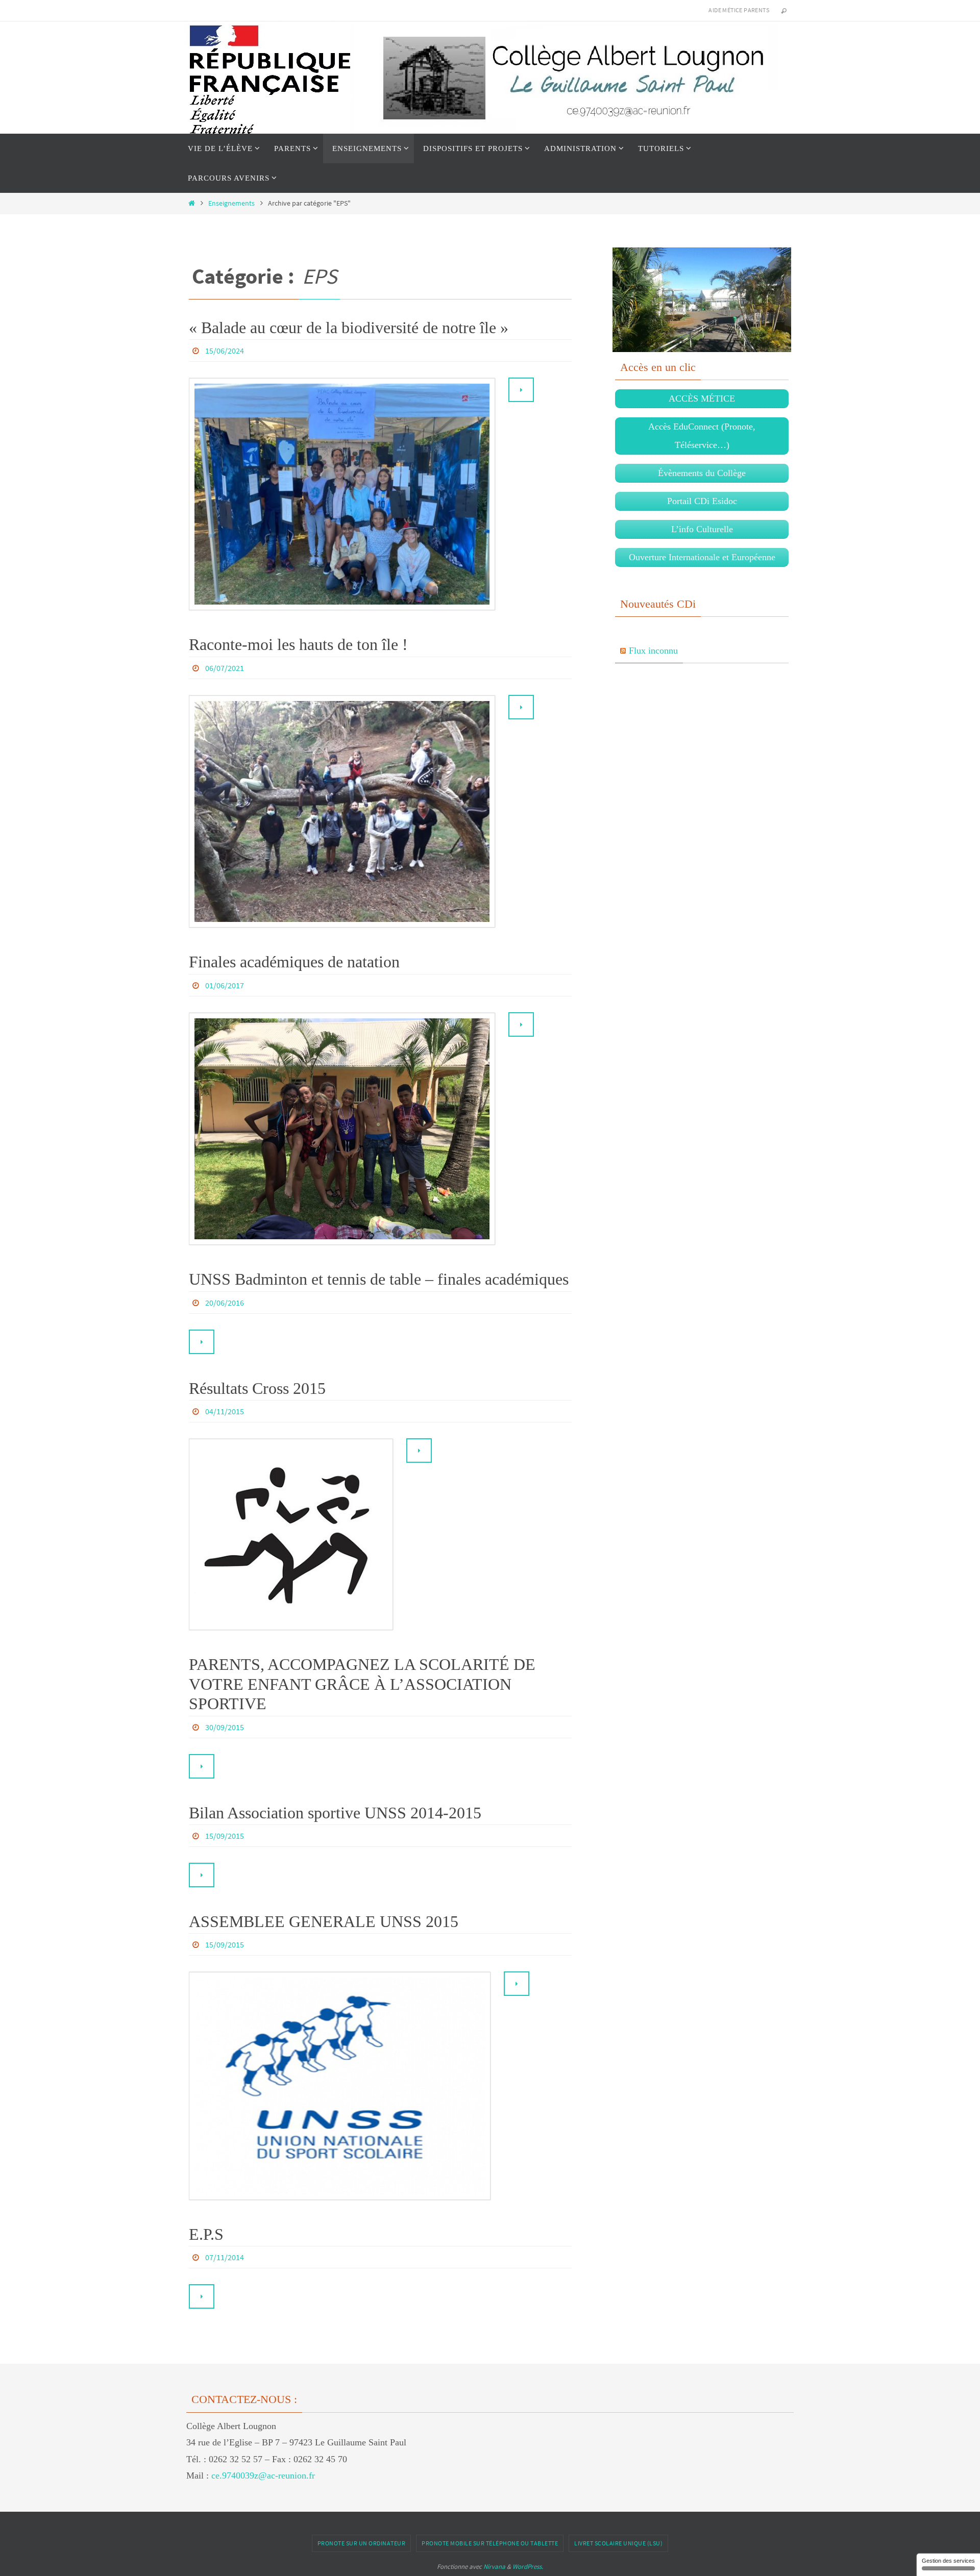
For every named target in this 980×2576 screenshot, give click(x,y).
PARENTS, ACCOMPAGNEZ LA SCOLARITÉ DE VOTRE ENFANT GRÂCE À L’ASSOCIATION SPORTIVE (362, 1684)
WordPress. (528, 2567)
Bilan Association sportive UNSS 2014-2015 (335, 1813)
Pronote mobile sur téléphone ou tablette (490, 2543)
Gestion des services (948, 2561)
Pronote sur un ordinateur (362, 2543)
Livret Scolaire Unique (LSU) (618, 2543)
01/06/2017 (225, 985)
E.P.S (206, 2234)
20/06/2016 (225, 1303)
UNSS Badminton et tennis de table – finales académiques (379, 1279)
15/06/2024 (225, 351)
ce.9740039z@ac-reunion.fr (263, 2475)
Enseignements (231, 203)
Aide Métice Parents (739, 10)
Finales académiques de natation (294, 962)
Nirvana (494, 2567)
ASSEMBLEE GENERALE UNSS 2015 (324, 1921)
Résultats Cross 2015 (257, 1388)
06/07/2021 (225, 668)
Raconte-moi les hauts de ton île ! (298, 644)
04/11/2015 (225, 1411)
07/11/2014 (225, 2257)
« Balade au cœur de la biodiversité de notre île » (349, 328)
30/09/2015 (225, 1727)
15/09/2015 (225, 1836)
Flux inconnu (653, 651)
